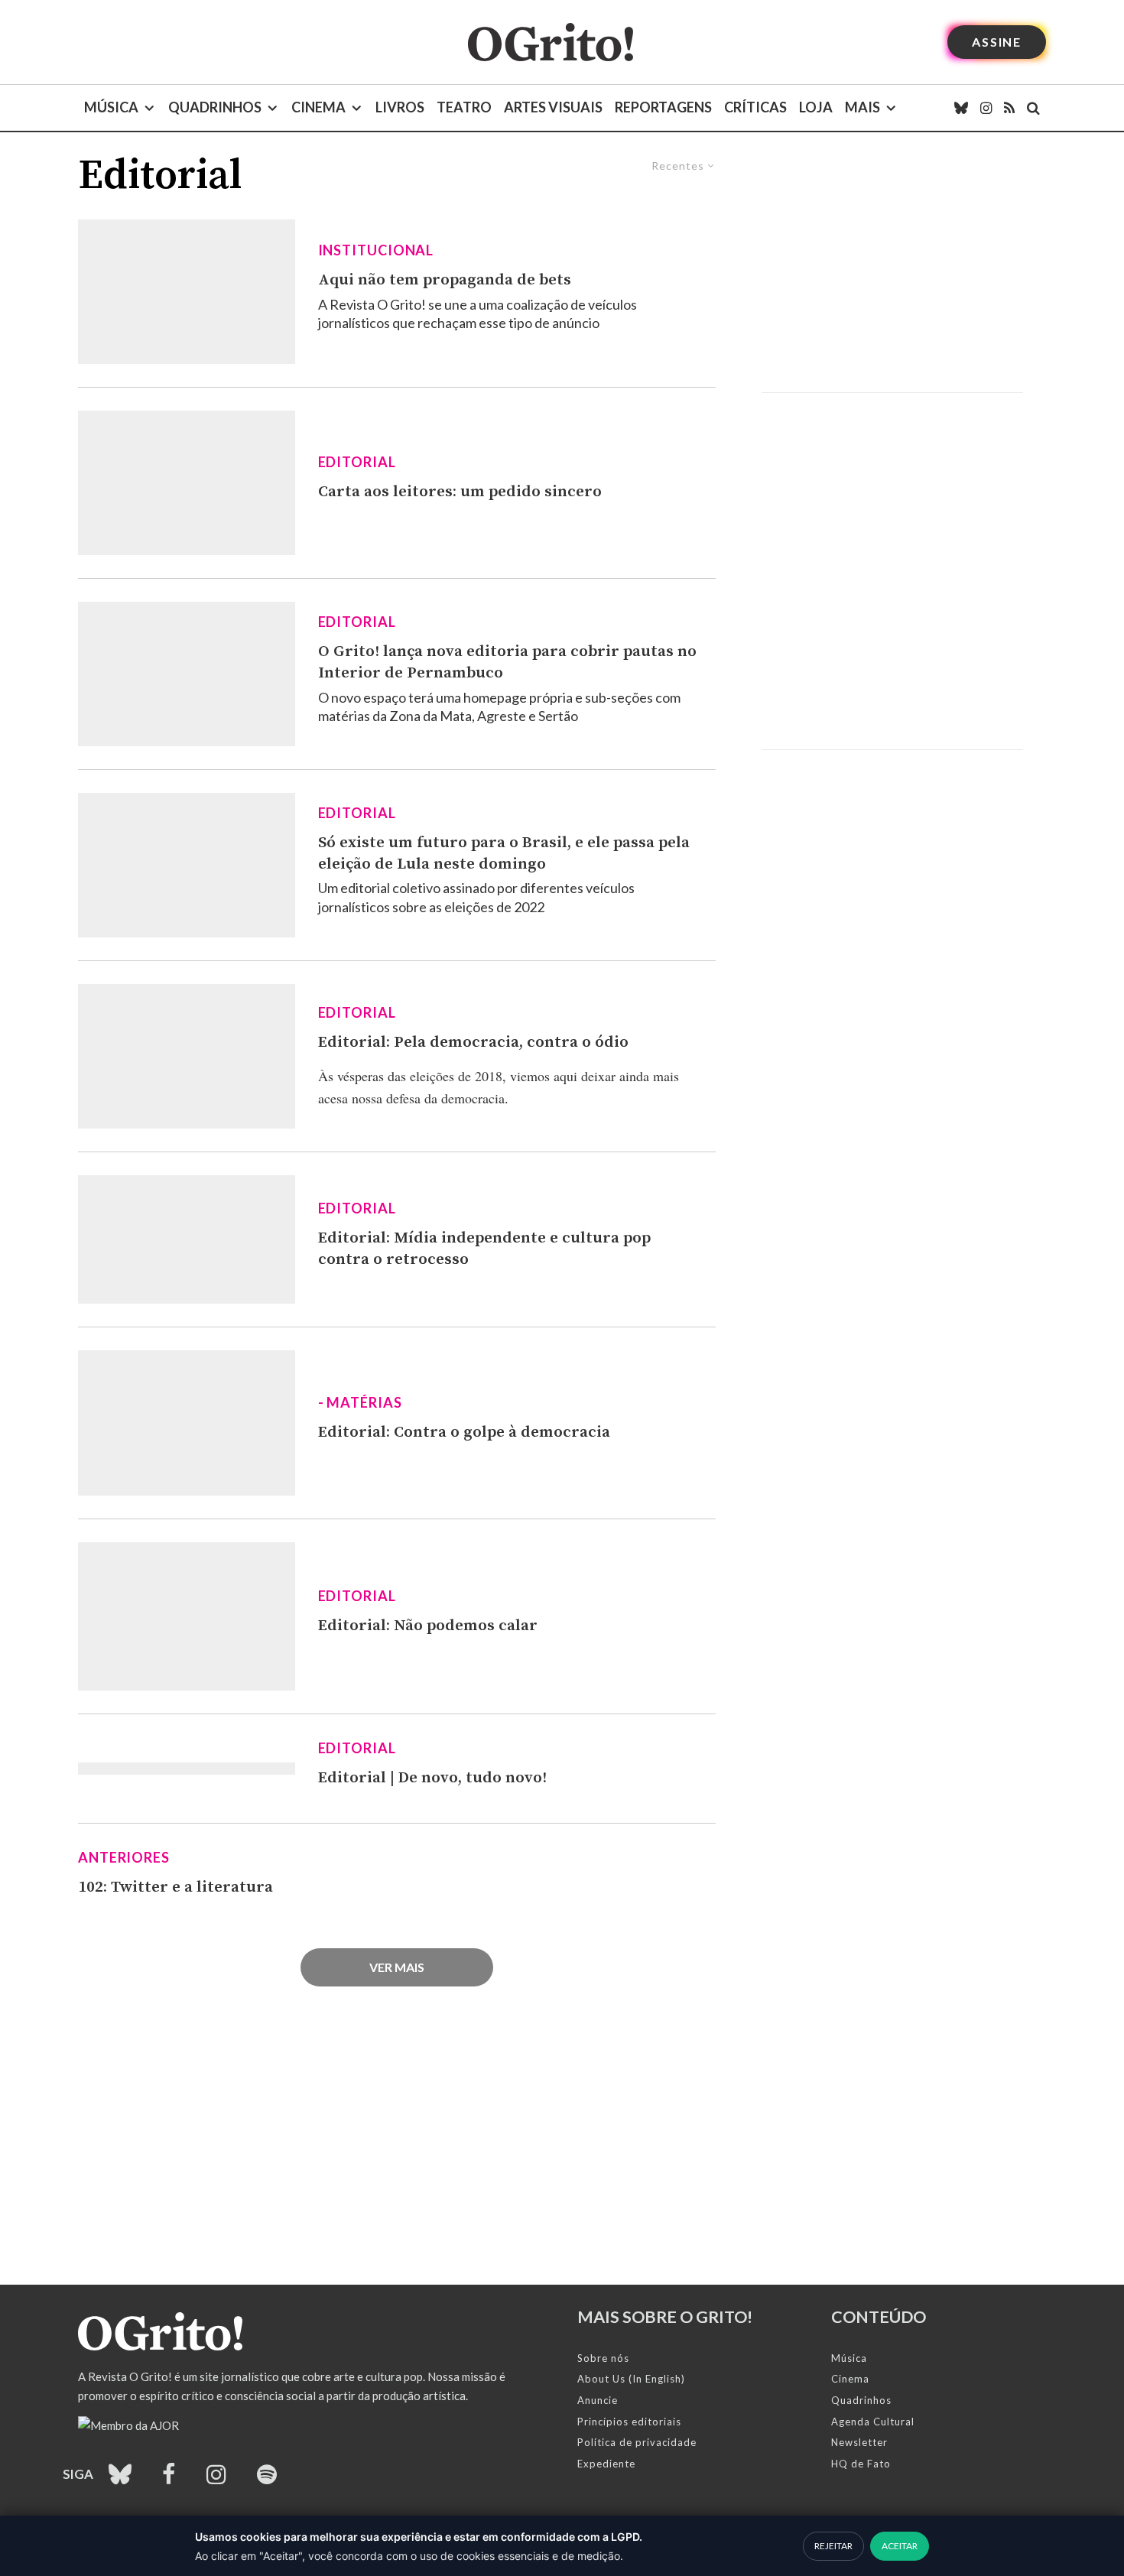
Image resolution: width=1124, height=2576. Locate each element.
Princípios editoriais (629, 2422)
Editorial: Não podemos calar (428, 1626)
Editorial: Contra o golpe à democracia (464, 1432)
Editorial (357, 462)
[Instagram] (986, 108)
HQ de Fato (861, 2464)
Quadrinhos (215, 107)
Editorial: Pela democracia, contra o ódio (473, 1042)
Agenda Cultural (873, 2422)
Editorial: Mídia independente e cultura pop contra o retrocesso (484, 1249)
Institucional (376, 250)
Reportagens (663, 107)
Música (111, 107)
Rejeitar (833, 2546)
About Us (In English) (631, 2379)
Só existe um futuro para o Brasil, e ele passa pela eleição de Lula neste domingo (504, 853)
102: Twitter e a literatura (175, 1887)
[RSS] (1009, 108)
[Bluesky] (961, 108)
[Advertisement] (892, 262)
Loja (816, 107)
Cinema (318, 107)
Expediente (606, 2464)
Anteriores (124, 1857)
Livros (400, 107)
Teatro (464, 107)
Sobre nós (603, 2358)
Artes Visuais (553, 107)
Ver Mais (397, 1967)
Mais (862, 107)
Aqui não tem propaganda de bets (445, 280)
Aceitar (900, 2546)
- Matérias (360, 1402)
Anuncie (598, 2400)
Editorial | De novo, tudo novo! (432, 1778)
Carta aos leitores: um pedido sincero (460, 492)
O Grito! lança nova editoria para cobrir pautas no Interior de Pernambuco (507, 662)
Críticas (755, 107)
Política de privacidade (637, 2442)
